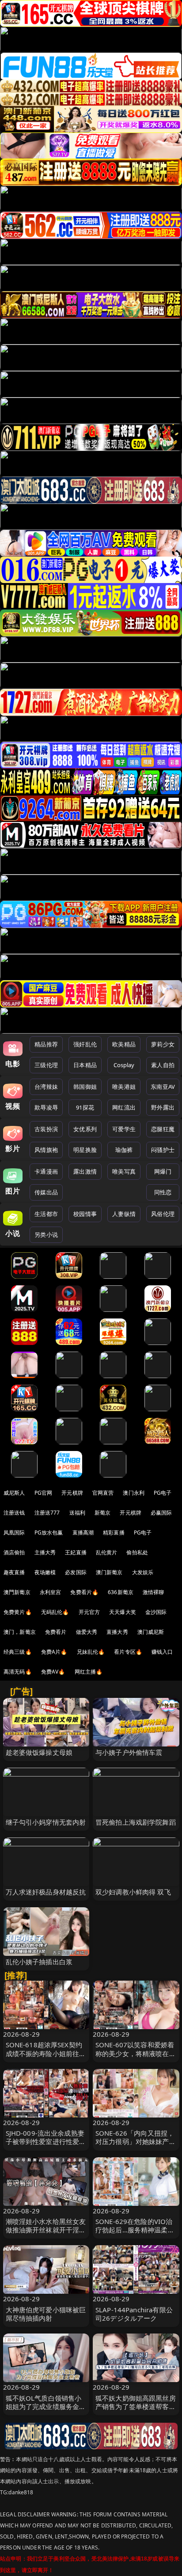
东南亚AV (163, 1087)
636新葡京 (121, 1592)
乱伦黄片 (107, 1552)
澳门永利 (134, 1493)
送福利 (77, 1513)
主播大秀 (45, 1552)
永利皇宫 (51, 1592)
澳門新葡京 (17, 1592)
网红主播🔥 (89, 1672)
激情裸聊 (154, 1592)
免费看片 (56, 1632)
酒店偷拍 (14, 1552)
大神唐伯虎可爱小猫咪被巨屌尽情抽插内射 (46, 2314)
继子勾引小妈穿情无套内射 (46, 1822)
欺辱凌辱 (46, 1107)
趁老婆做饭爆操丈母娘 (39, 1752)
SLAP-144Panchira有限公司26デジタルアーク (134, 2314)
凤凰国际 (14, 1532)
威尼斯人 (14, 1493)
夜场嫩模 (45, 1572)
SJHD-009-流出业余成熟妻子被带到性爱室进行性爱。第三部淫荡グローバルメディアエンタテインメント (46, 2146)
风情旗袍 (46, 1150)
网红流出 (124, 1107)
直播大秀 (117, 1632)
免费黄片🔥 (18, 1612)
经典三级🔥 (18, 1652)
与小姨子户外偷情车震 (129, 1752)
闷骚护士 (163, 1150)
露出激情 (85, 1171)
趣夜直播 (14, 1572)
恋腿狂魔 (163, 1129)
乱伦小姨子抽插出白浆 (39, 1962)
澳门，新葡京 (20, 1632)
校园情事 (85, 1214)
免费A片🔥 (54, 1652)
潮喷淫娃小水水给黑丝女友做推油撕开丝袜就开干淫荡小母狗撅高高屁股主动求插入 (46, 2234)
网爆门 (163, 1171)
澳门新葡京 (109, 1572)
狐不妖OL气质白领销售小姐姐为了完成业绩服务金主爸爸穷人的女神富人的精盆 (46, 2406)
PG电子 (163, 1493)
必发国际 (76, 1572)
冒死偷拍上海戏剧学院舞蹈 (136, 1822)
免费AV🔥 (53, 1672)
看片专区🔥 (128, 1652)
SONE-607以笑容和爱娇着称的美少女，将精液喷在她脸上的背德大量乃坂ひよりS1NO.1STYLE (136, 2057)
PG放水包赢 (49, 1532)
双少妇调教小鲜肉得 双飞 (133, 1892)
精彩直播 (114, 1532)
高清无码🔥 (18, 1672)
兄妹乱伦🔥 (91, 1652)
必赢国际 (161, 1513)
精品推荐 (46, 1044)
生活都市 (46, 1214)
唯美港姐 (124, 1087)
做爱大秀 (87, 1632)
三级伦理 (46, 1065)
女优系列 (85, 1129)
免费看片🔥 (84, 1592)
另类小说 (46, 1235)
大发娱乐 (143, 1572)
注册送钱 (14, 1513)
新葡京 (102, 1513)
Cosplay (124, 1065)
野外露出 (163, 1107)
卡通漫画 (46, 1171)
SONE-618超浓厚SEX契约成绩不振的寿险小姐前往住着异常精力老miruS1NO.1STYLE (46, 2057)
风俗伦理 (163, 1214)
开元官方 (89, 1612)
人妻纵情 (124, 1214)
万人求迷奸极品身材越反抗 (46, 1892)
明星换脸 (85, 1150)
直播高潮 (83, 1532)
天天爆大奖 (123, 1612)
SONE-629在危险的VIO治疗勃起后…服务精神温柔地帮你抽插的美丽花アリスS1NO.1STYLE (135, 2234)
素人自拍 (163, 1065)
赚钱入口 (162, 1652)
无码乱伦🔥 (55, 1612)
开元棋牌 (72, 1493)
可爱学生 (124, 1129)
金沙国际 (156, 1612)
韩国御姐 (85, 1087)
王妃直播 (76, 1552)
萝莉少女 (163, 1044)
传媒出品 (46, 1192)
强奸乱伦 (85, 1044)
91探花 (85, 1107)
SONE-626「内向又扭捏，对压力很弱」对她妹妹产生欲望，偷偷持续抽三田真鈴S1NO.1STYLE (136, 2146)
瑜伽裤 (124, 1150)
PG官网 (44, 1493)
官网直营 (103, 1493)
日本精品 (85, 1065)
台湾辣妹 (46, 1087)
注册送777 (47, 1513)
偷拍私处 (137, 1552)
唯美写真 (124, 1171)
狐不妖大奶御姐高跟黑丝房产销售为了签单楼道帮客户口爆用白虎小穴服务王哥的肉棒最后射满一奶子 (136, 2411)
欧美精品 (124, 1044)
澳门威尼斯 (151, 1632)
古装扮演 (46, 1129)
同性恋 (163, 1192)
